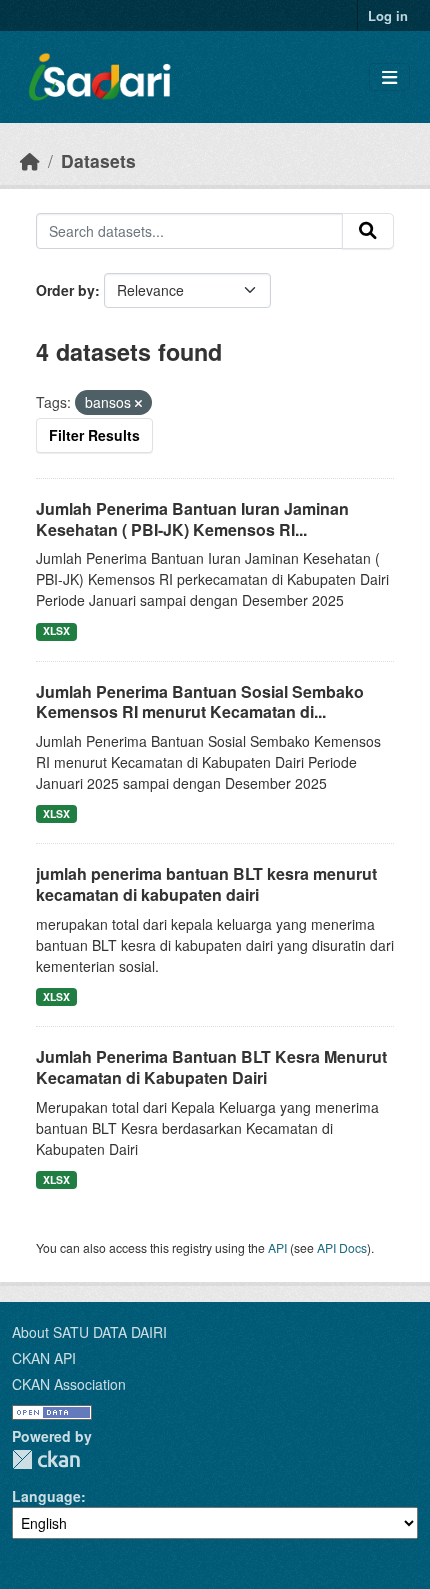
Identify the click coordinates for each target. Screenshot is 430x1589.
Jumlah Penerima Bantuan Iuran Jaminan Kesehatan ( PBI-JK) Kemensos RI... (192, 519)
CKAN (46, 1459)
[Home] (30, 160)
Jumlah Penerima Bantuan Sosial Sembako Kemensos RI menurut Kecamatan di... (200, 702)
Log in (388, 15)
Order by (65, 290)
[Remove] (138, 403)
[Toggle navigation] (389, 77)
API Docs (342, 1247)
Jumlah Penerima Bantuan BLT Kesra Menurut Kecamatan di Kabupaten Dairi (211, 1067)
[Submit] (368, 231)
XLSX (56, 630)
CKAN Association (69, 1384)
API (277, 1247)
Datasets (98, 160)
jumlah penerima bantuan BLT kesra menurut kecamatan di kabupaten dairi (206, 884)
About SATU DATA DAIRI (89, 1332)
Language (46, 1496)
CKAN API (44, 1358)
